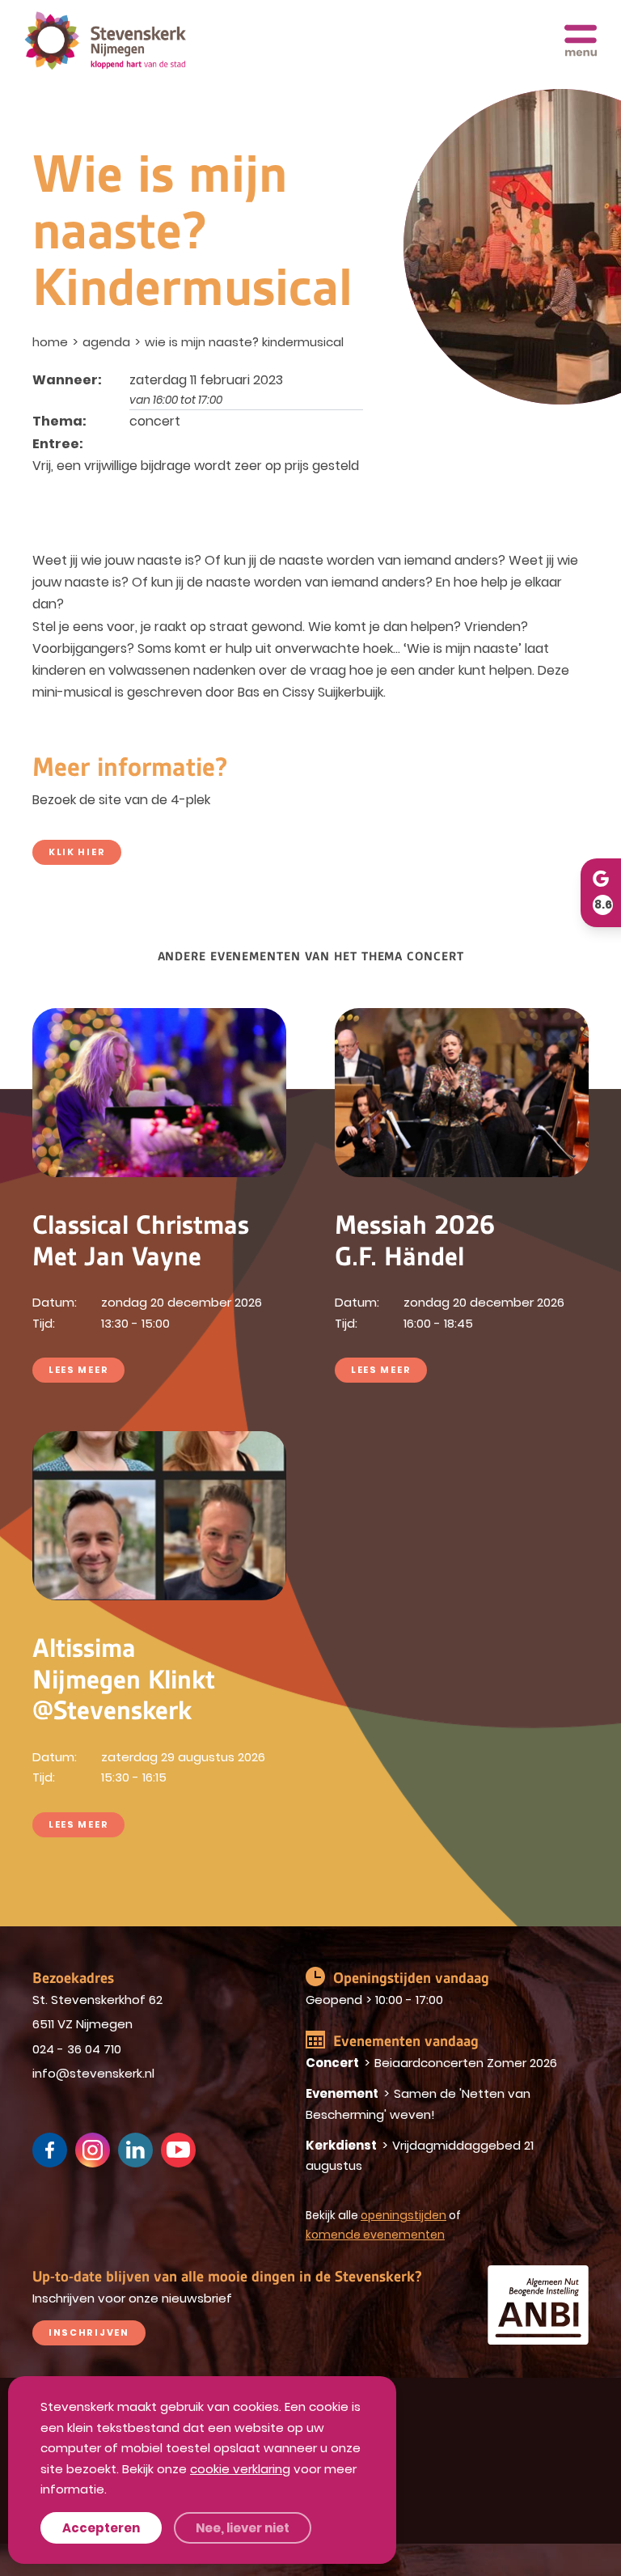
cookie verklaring (240, 2469)
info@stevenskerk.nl (93, 2073)
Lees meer (78, 1370)
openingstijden (403, 2215)
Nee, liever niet (243, 2528)
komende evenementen (375, 2235)
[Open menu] (581, 40)
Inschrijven (89, 2332)
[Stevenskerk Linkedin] (135, 2150)
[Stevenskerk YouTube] (178, 2150)
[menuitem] (52, 342)
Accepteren (101, 2528)
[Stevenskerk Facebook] (50, 2150)
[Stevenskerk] (105, 40)
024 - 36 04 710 (77, 2049)
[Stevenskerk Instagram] (93, 2150)
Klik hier (77, 852)
